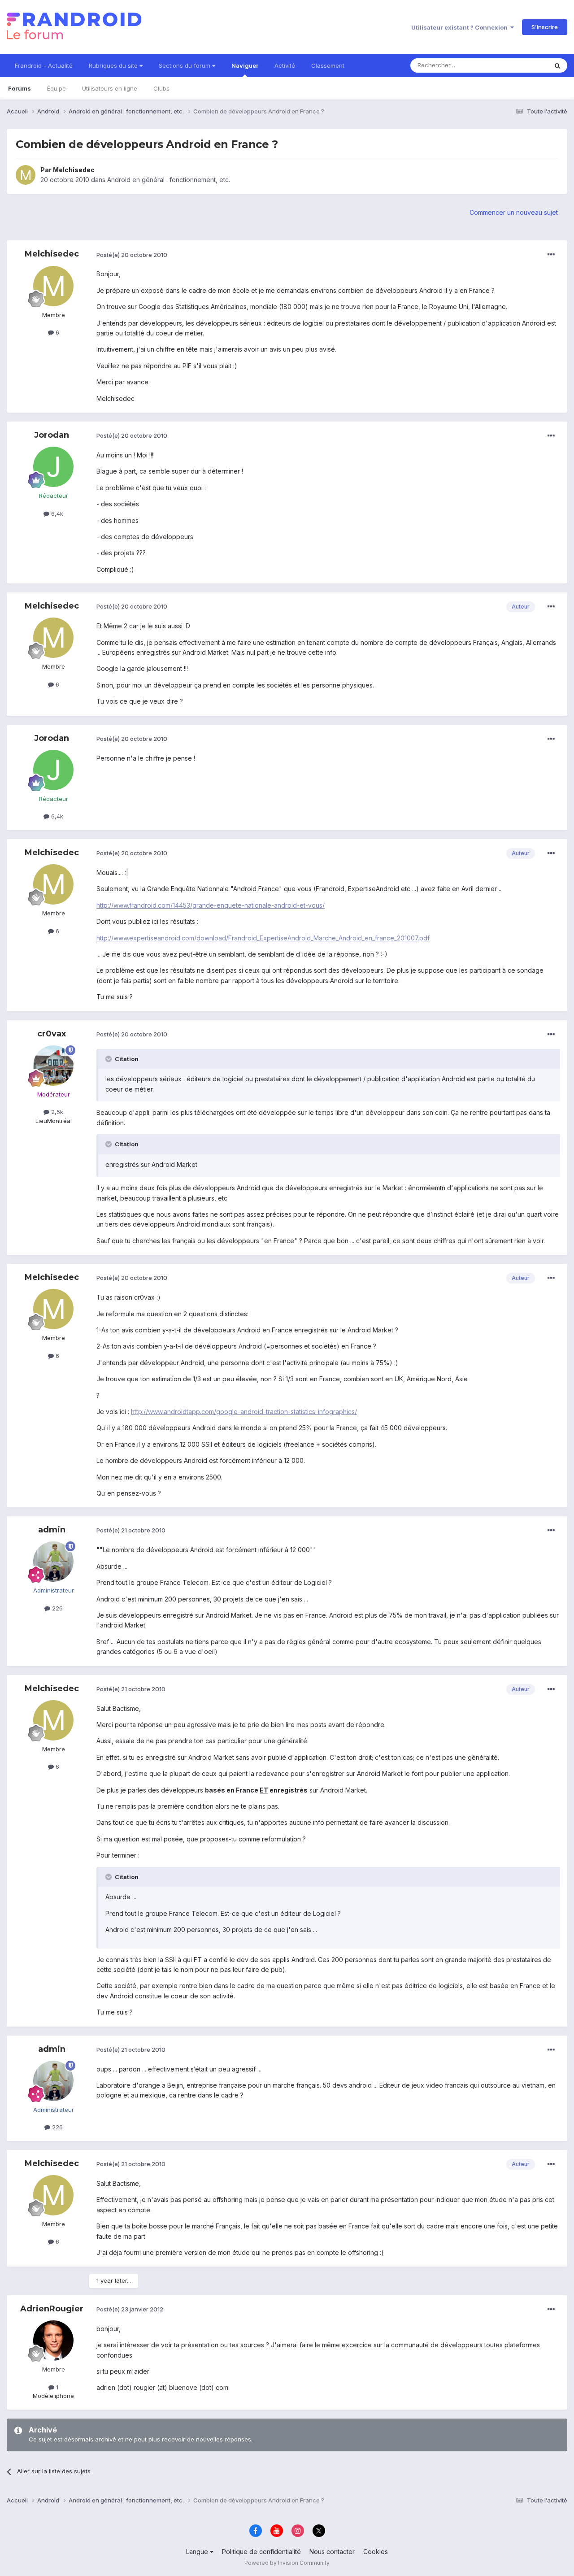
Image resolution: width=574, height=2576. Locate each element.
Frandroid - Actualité (44, 65)
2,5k (56, 1112)
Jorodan (52, 435)
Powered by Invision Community (287, 2563)
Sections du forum (185, 65)
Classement (328, 65)
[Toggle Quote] (109, 1059)
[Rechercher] (557, 65)
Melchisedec (74, 170)
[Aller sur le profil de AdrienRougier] (53, 2341)
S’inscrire (545, 27)
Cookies (376, 2552)
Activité (285, 65)
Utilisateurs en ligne (110, 88)
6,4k (56, 513)
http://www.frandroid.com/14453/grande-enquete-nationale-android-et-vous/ (211, 905)
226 (57, 1608)
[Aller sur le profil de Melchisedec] (26, 175)
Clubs (161, 88)
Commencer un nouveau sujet (514, 212)
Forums (20, 88)
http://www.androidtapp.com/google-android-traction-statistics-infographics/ (244, 1412)
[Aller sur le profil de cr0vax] (53, 1066)
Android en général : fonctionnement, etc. (169, 180)
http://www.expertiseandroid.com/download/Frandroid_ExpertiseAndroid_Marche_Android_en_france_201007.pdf (263, 938)
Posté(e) (132, 255)
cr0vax (52, 1034)
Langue (198, 2552)
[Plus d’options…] (551, 255)
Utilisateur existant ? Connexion (461, 27)
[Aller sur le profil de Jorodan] (53, 467)
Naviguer (245, 65)
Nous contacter (332, 2552)
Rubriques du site (114, 65)
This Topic (521, 65)
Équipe (57, 88)
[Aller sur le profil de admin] (53, 1562)
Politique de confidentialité (261, 2552)
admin (52, 1530)
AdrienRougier (52, 2309)
